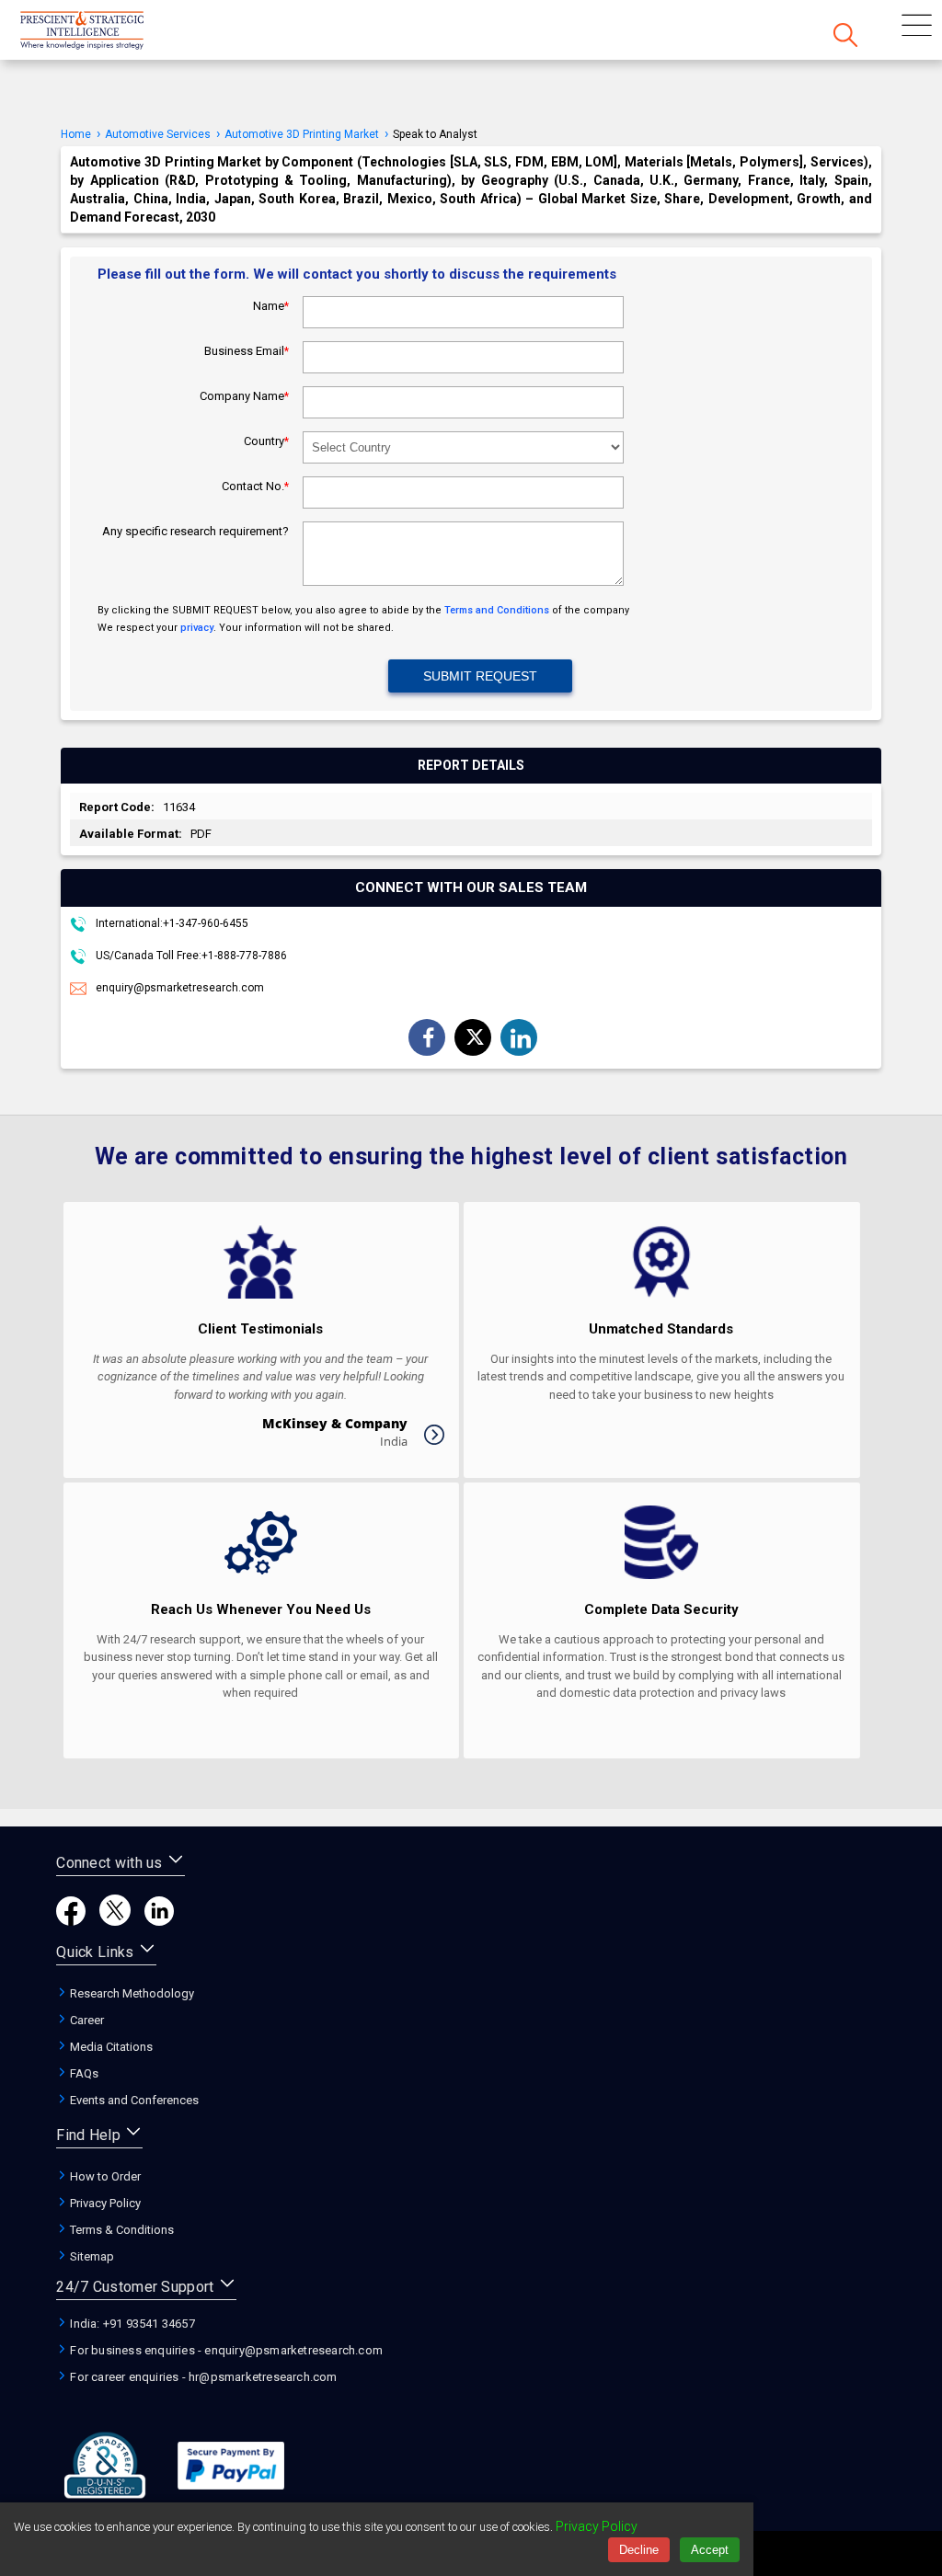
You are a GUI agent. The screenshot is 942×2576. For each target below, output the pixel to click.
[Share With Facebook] (429, 1039)
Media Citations (110, 2047)
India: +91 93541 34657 (131, 2324)
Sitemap (91, 2256)
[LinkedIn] (159, 1921)
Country (266, 441)
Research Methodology (131, 1993)
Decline (639, 2550)
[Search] (845, 37)
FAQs (83, 2073)
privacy (197, 628)
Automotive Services (158, 134)
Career (86, 2020)
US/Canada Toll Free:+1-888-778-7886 (190, 956)
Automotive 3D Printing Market (302, 134)
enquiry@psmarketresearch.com (180, 988)
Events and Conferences (133, 2100)
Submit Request (480, 676)
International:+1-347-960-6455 (171, 923)
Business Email (247, 351)
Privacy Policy (104, 2203)
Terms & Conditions (121, 2230)
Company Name (244, 396)
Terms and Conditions (497, 610)
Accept (710, 2550)
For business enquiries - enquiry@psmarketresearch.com (225, 2350)
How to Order (104, 2176)
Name (271, 306)
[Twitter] (115, 1921)
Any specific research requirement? (195, 531)
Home (76, 134)
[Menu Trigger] (917, 27)
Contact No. (255, 486)
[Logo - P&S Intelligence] (106, 32)
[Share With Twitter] (475, 1036)
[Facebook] (71, 1921)
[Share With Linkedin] (521, 1038)
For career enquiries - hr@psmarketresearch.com (202, 2377)
